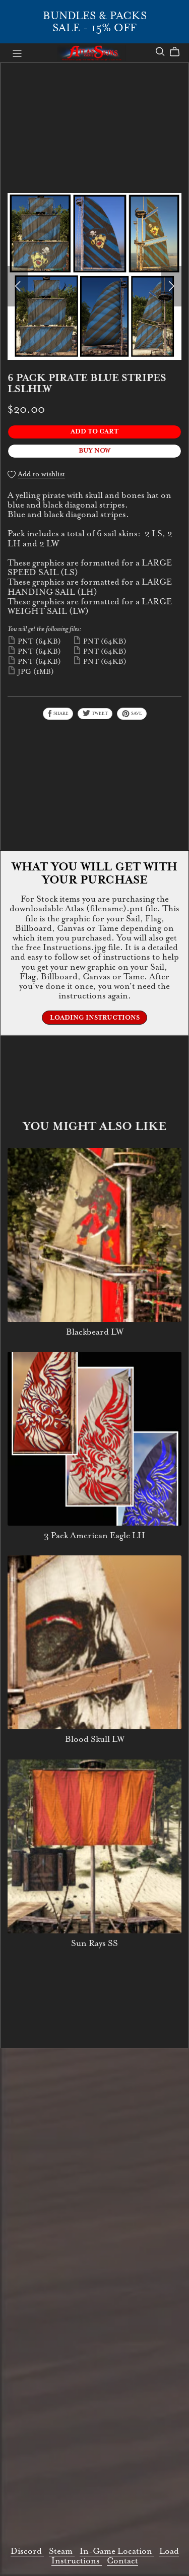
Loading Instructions (95, 1018)
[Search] (160, 52)
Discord (27, 2551)
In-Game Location (117, 2551)
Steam (62, 2551)
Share (60, 713)
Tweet (99, 713)
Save (136, 713)
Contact (122, 2561)
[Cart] (179, 52)
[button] (18, 286)
